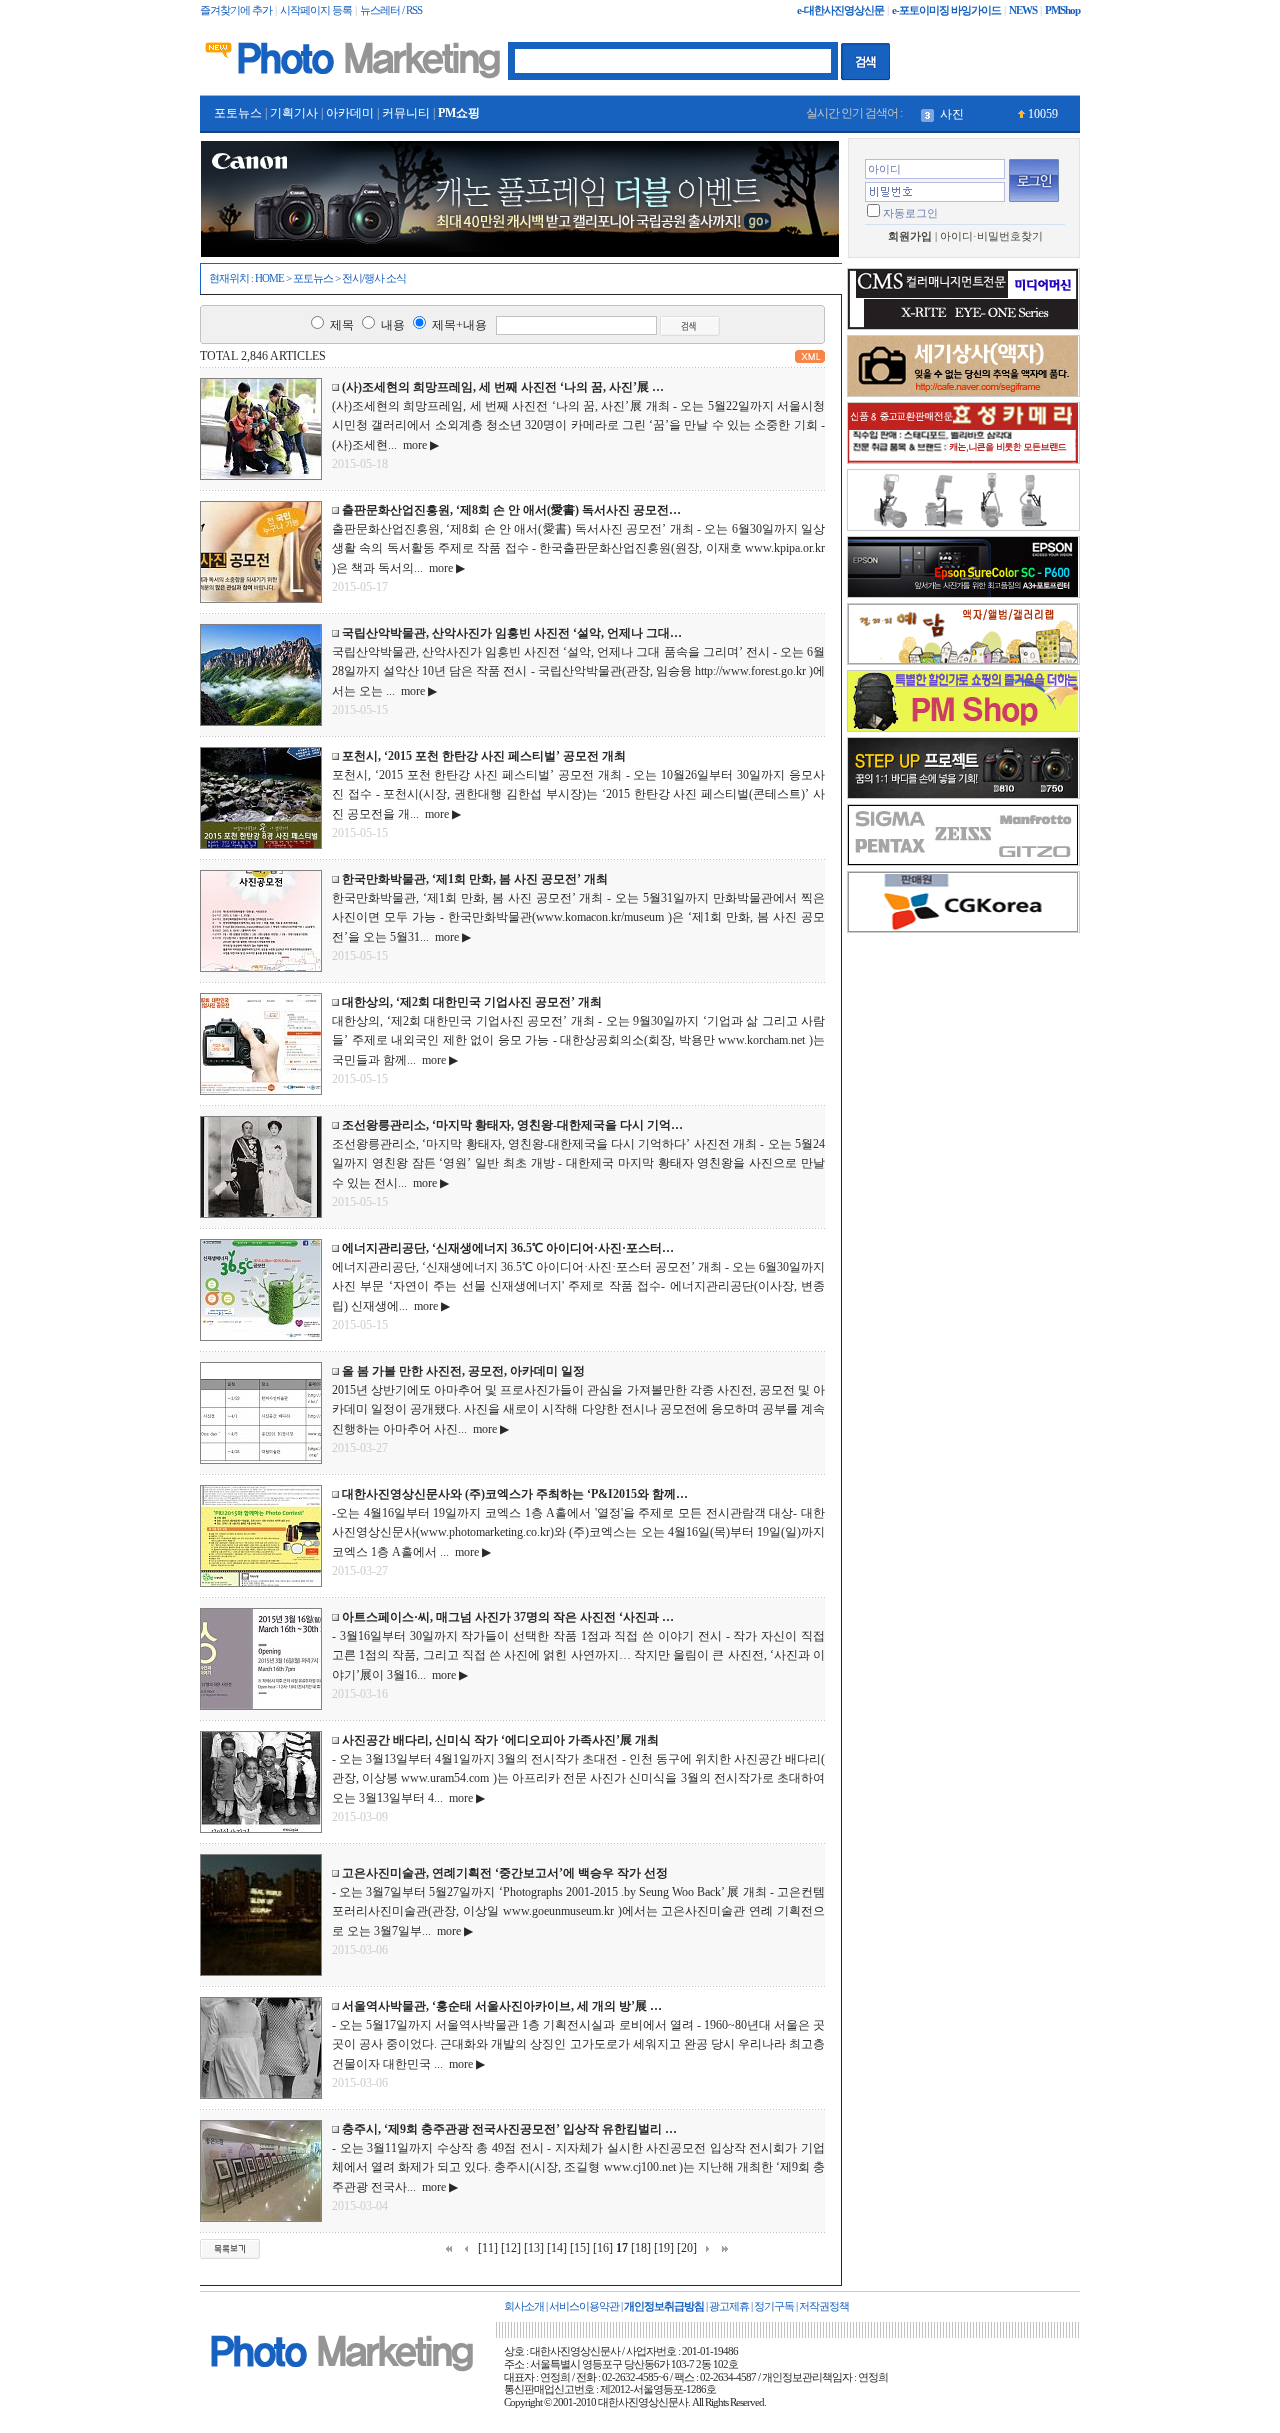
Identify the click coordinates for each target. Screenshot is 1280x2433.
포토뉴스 (238, 113)
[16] (603, 2248)
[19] (664, 2248)
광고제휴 (729, 2306)
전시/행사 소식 (374, 278)
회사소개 (524, 2306)
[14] (557, 2248)
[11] (488, 2248)
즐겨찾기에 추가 (236, 10)
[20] (687, 2248)
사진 (952, 114)
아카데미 (350, 113)
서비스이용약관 (584, 2306)
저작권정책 (824, 2306)
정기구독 (774, 2306)
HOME (269, 278)
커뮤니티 (406, 113)
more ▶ (418, 445)
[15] (580, 2248)
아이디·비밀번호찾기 (991, 236)
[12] (511, 2248)
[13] (534, 2248)
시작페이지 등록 (316, 10)
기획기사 (294, 113)
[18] (641, 2248)
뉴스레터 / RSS (391, 10)
